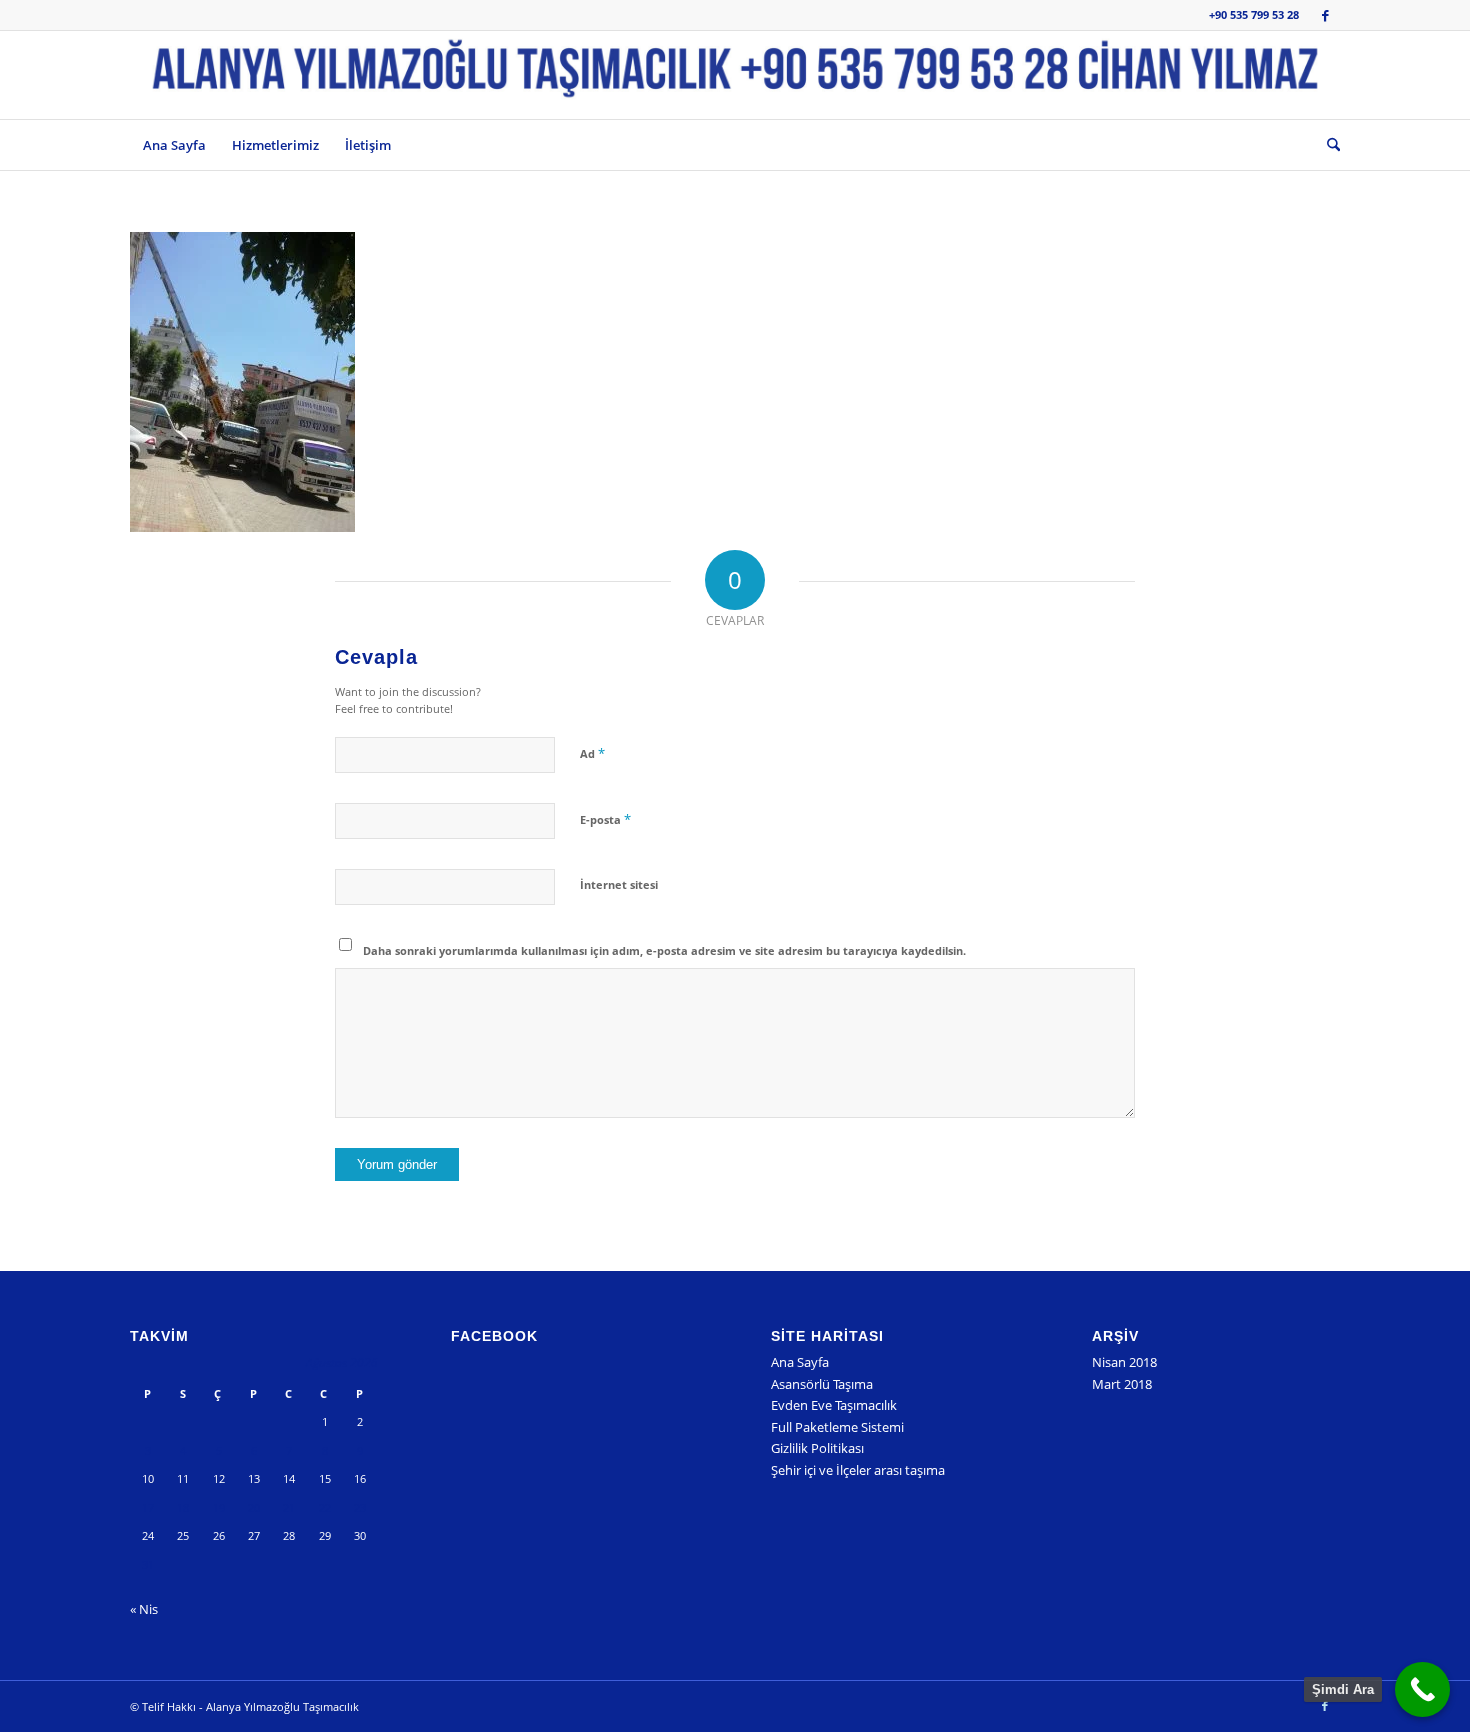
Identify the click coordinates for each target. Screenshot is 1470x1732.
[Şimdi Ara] (1422, 1689)
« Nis (144, 1609)
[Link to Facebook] (1325, 15)
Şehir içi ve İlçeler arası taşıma (858, 1470)
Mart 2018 (1122, 1384)
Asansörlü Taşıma (822, 1384)
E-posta (605, 819)
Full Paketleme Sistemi (837, 1427)
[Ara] (1327, 145)
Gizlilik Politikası (817, 1448)
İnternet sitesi (619, 884)
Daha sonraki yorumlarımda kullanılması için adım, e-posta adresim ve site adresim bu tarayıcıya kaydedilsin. (664, 950)
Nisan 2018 (1124, 1362)
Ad (592, 753)
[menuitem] (174, 145)
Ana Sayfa (800, 1362)
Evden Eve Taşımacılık (834, 1405)
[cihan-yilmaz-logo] (735, 75)
